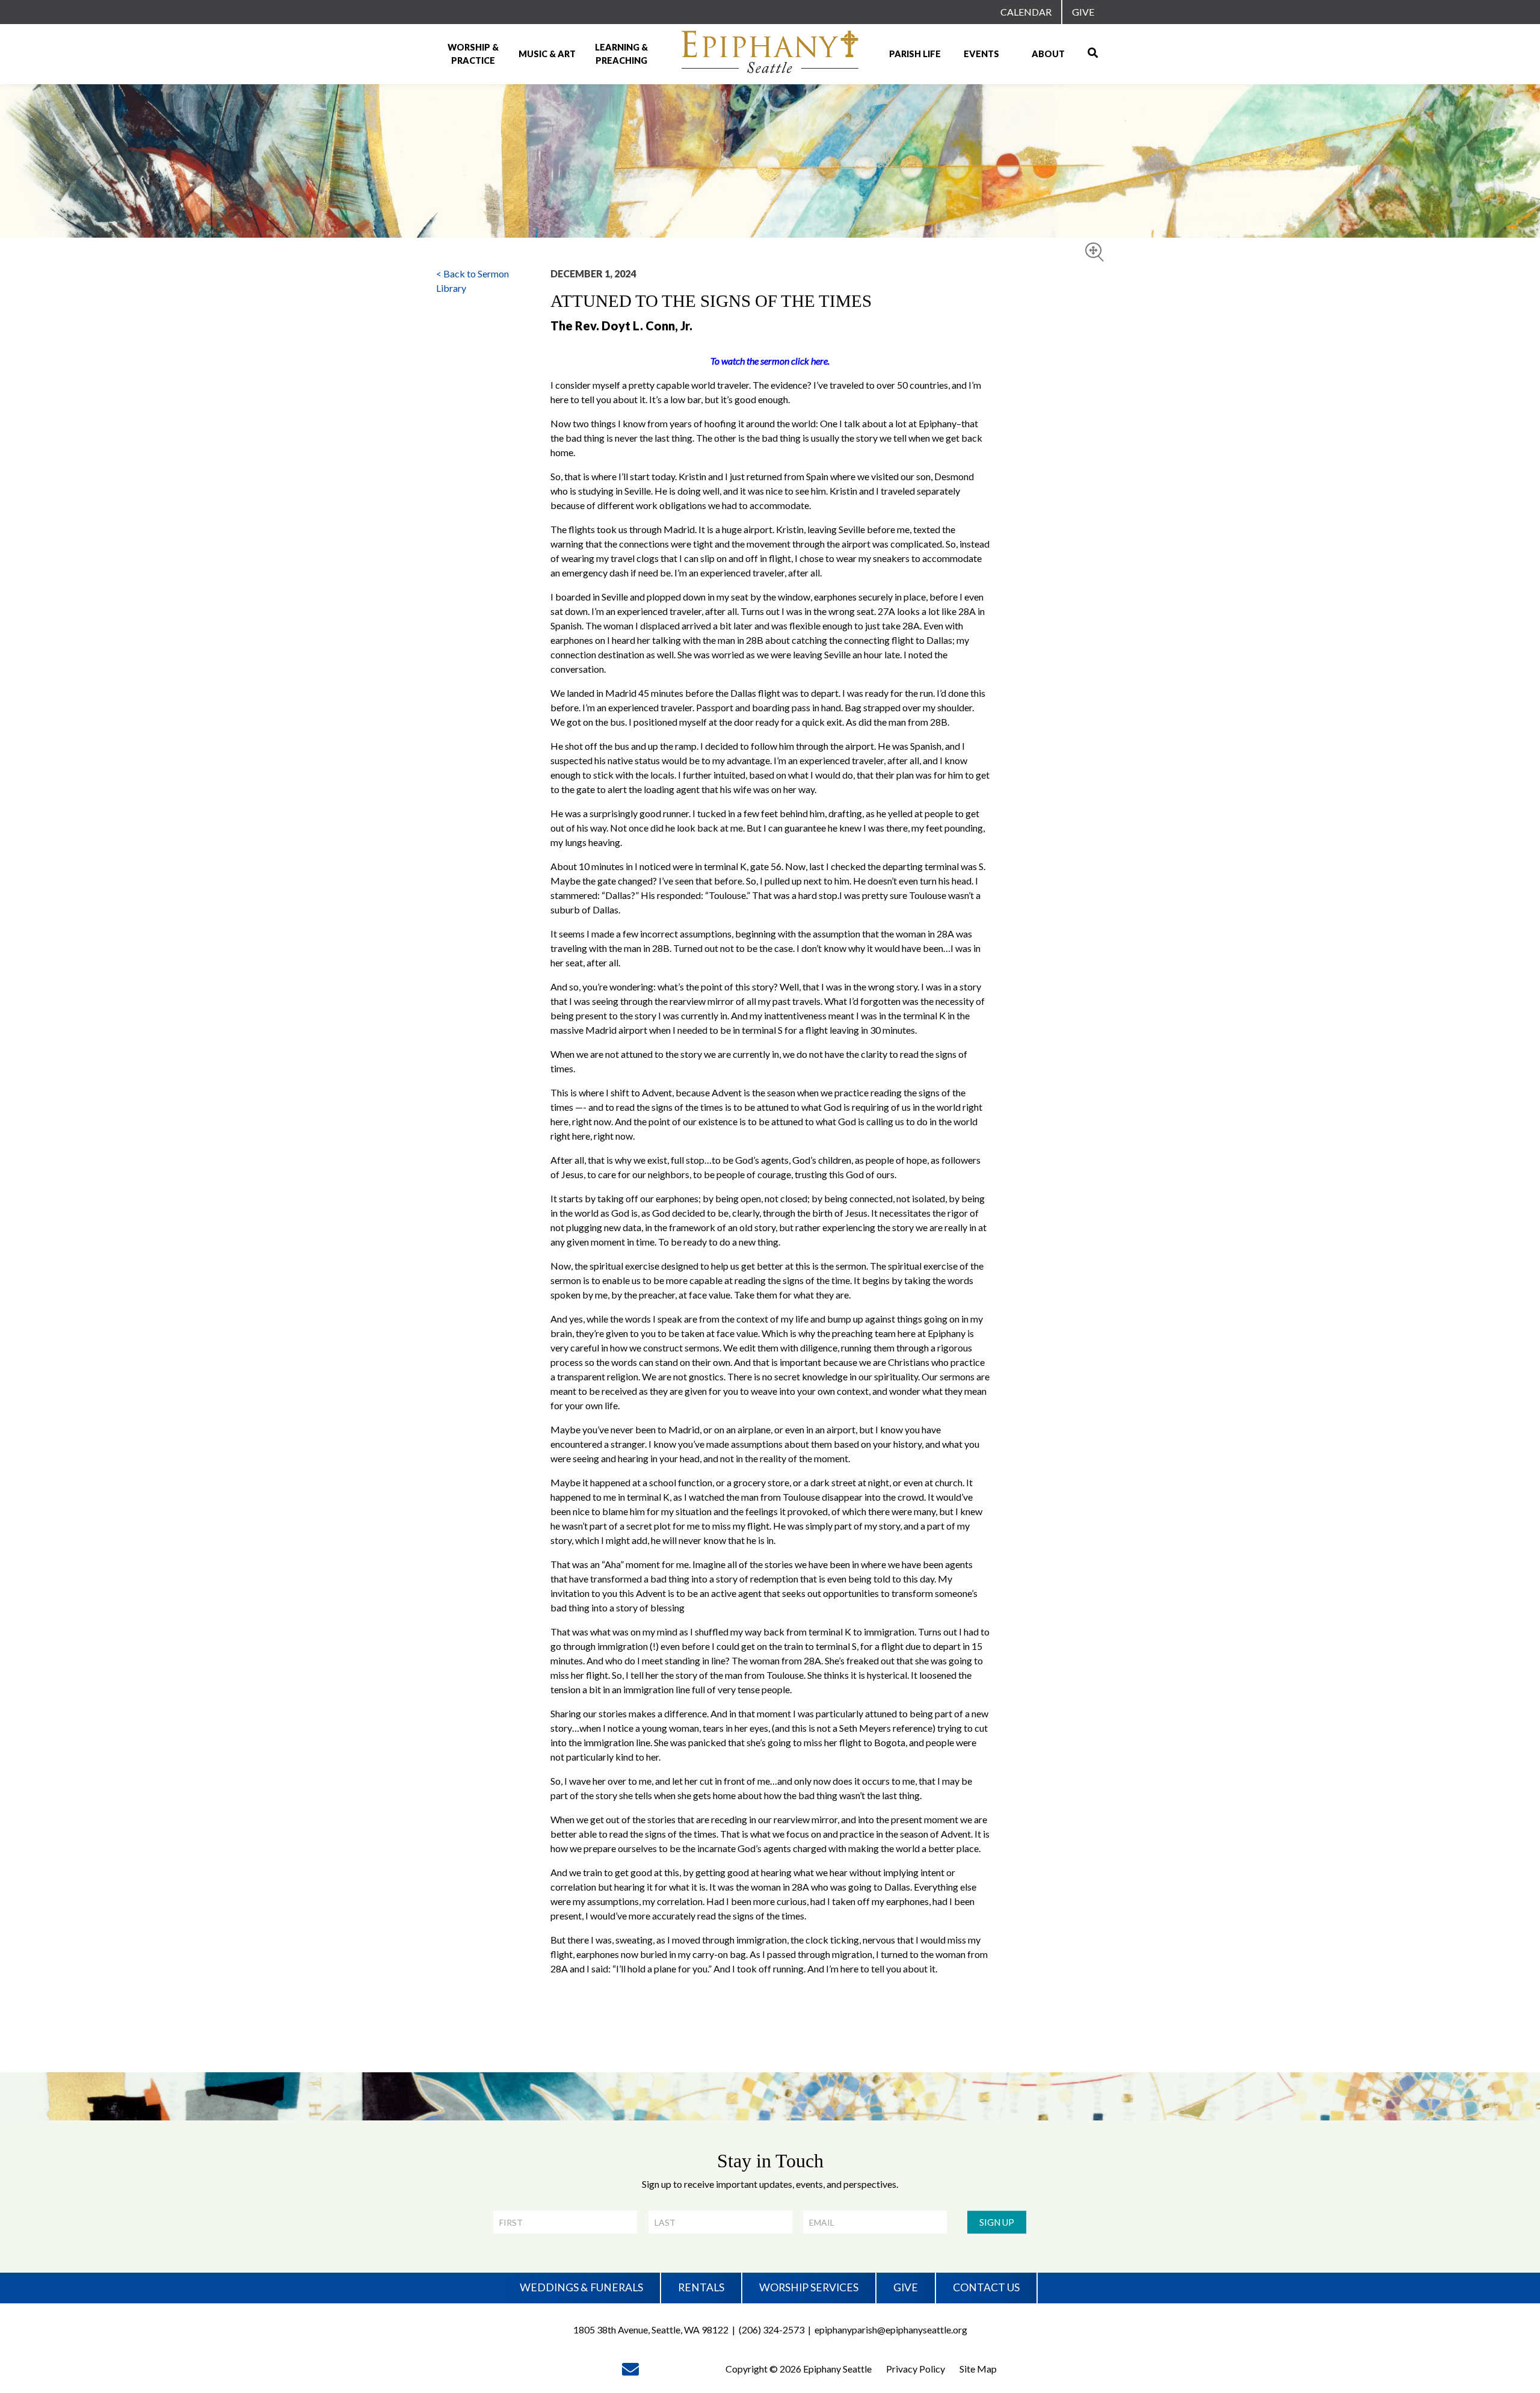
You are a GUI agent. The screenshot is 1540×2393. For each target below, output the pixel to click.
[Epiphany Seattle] (770, 54)
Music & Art (547, 54)
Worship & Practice (473, 54)
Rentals (701, 2287)
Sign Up (997, 2222)
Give (1083, 12)
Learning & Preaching (621, 54)
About (1048, 54)
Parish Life (915, 54)
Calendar (1026, 12)
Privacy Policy (916, 2369)
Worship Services (809, 2287)
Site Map (978, 2369)
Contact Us (986, 2287)
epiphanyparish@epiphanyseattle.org (891, 2330)
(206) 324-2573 (772, 2330)
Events (981, 54)
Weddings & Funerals (581, 2287)
